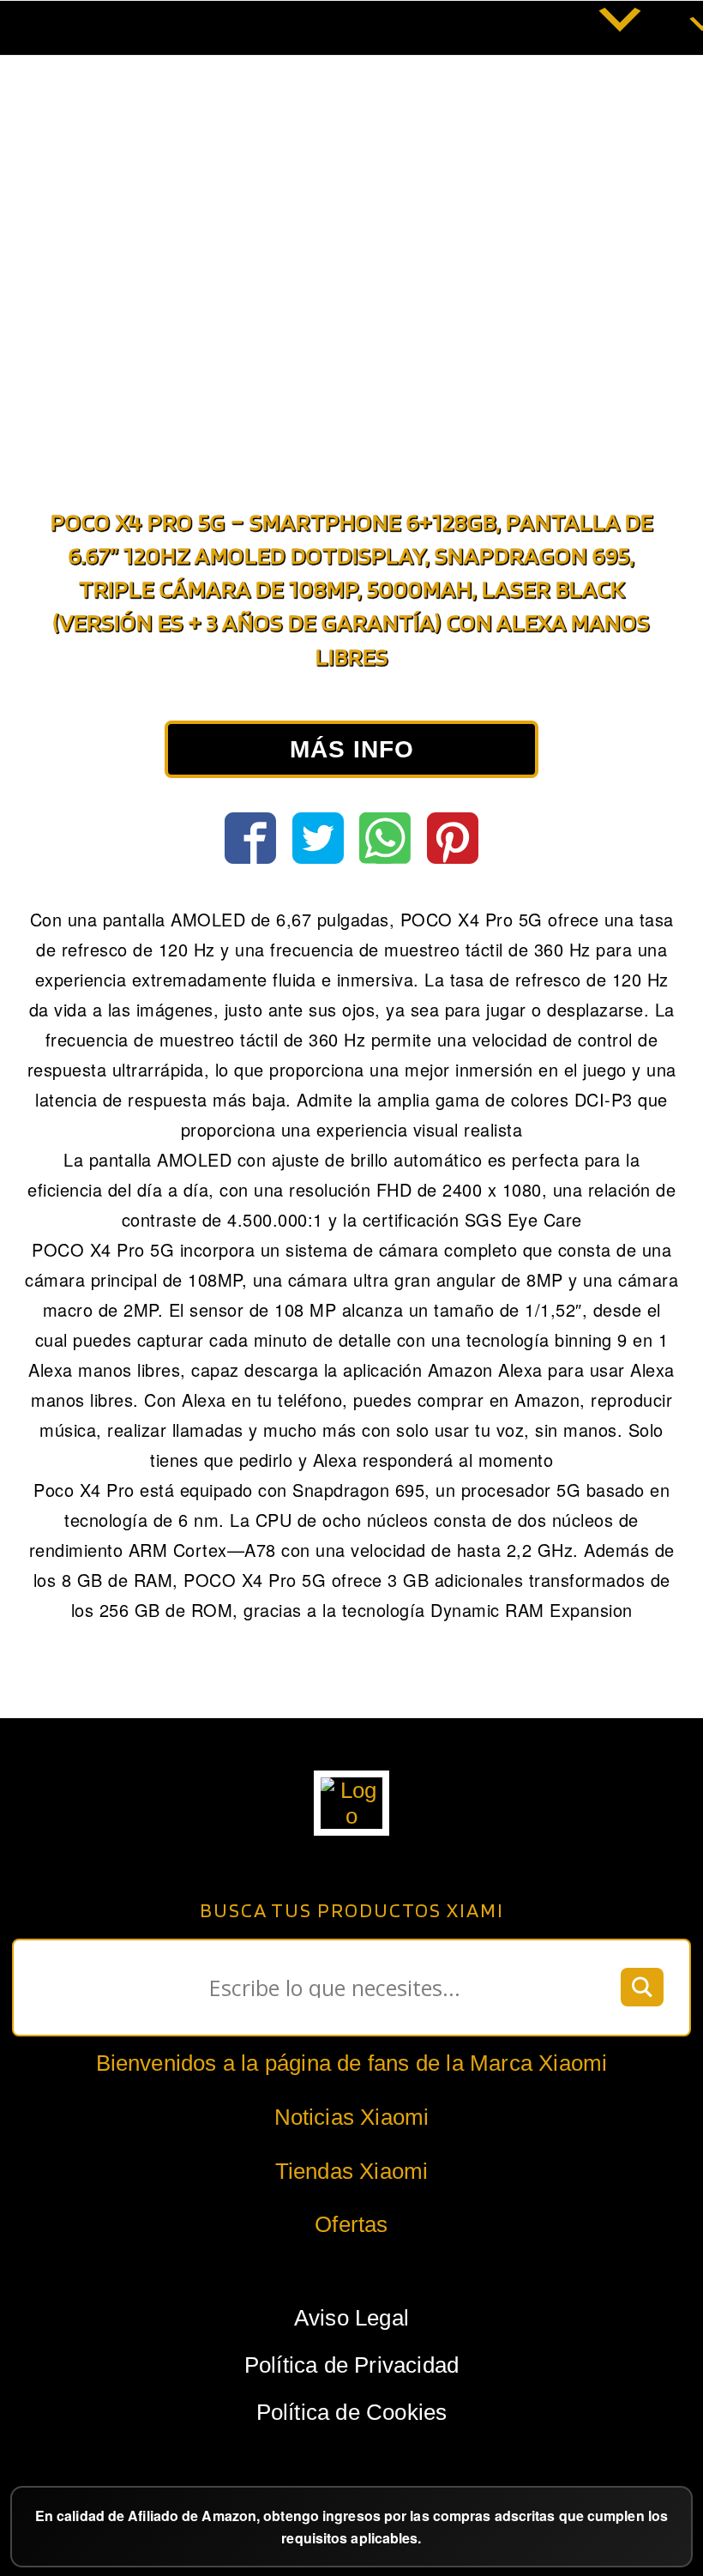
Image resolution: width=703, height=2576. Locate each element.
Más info (352, 749)
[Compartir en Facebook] (250, 838)
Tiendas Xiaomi (352, 2171)
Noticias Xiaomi (352, 2117)
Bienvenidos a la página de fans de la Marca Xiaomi (352, 2063)
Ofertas (351, 2224)
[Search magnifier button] (642, 1988)
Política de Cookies (352, 2412)
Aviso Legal (351, 2318)
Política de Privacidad (351, 2365)
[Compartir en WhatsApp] (385, 838)
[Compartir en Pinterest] (453, 838)
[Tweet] (318, 838)
